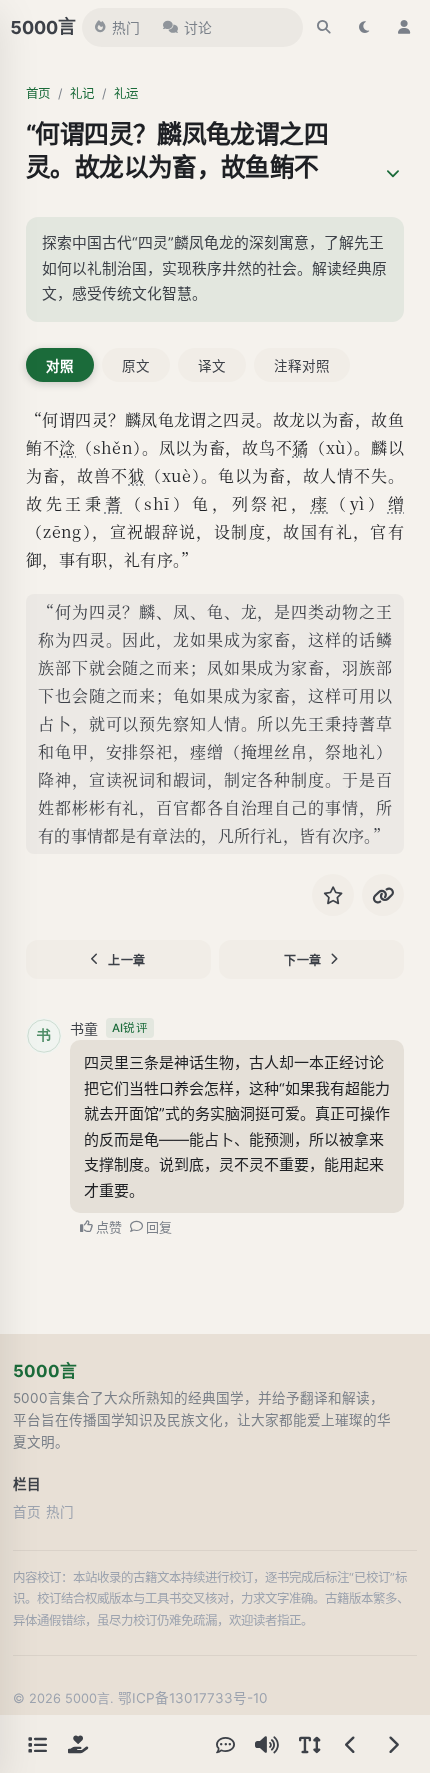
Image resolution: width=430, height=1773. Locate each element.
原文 (136, 366)
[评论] (225, 1744)
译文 (212, 366)
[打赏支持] (78, 1744)
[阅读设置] (309, 1744)
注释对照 (302, 366)
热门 (126, 28)
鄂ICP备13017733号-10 (193, 1698)
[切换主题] (364, 27)
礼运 (126, 93)
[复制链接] (383, 895)
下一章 (303, 960)
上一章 (127, 960)
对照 (60, 366)
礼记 (82, 93)
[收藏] (333, 895)
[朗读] (267, 1744)
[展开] (393, 174)
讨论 (198, 28)
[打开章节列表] (37, 1744)
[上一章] (351, 1744)
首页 (38, 93)
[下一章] (393, 1744)
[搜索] (324, 27)
